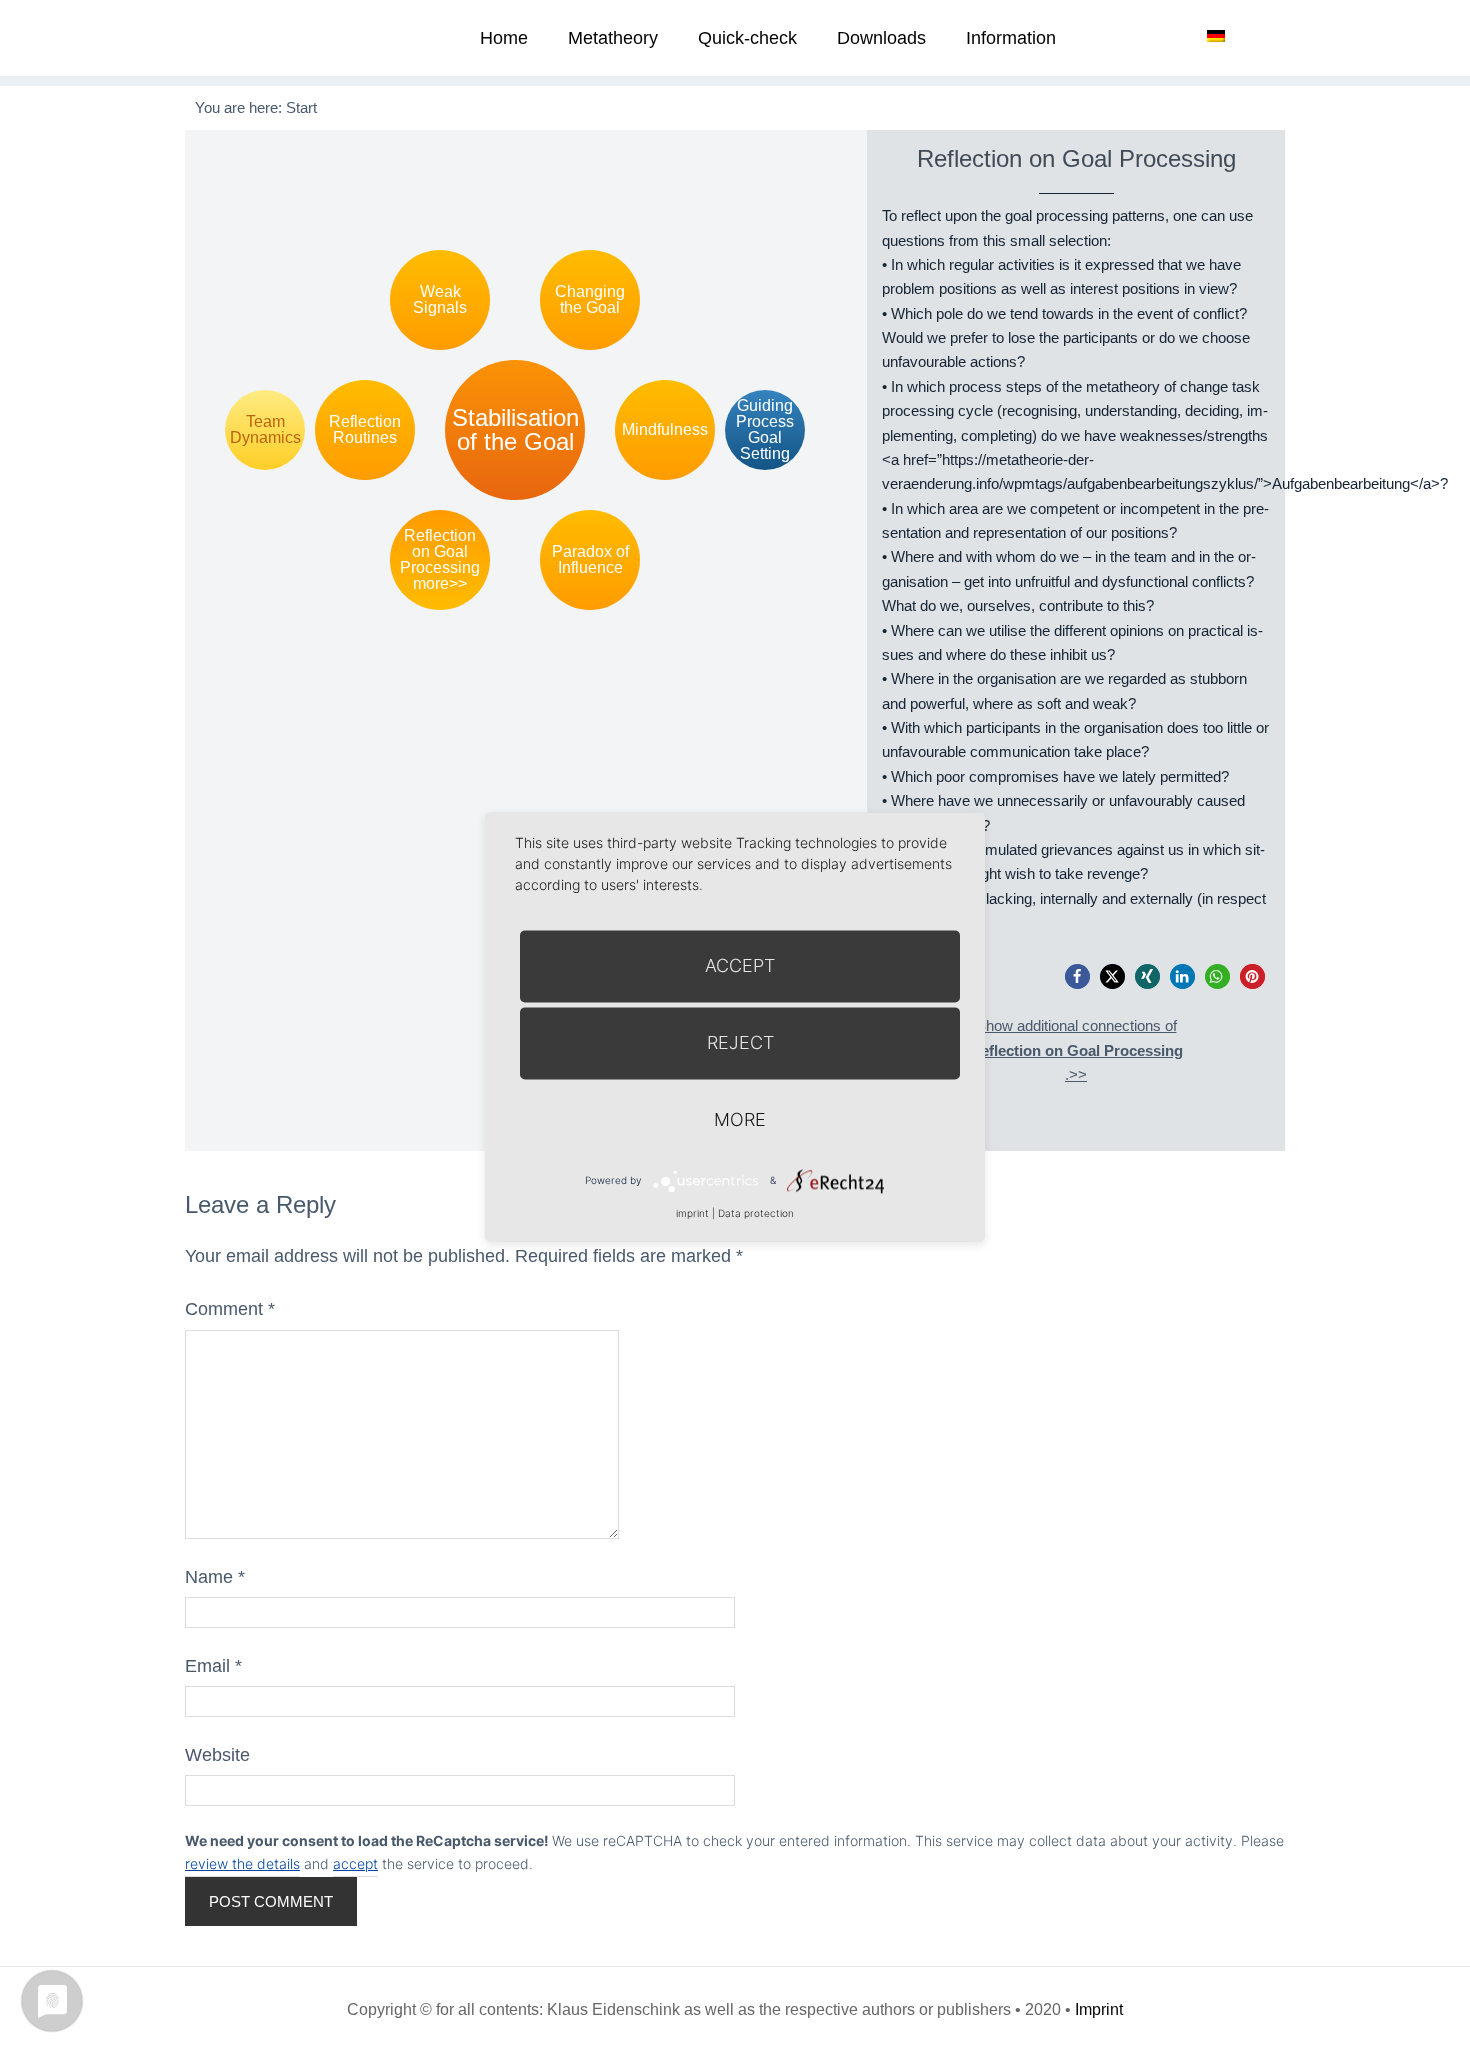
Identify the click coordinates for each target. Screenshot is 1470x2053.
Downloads (881, 38)
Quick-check (747, 38)
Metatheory (613, 38)
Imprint (1099, 2009)
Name (215, 1577)
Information (1011, 38)
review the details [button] (242, 1863)
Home (504, 38)
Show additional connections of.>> (1076, 1050)
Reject (740, 1042)
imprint (692, 1213)
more (740, 1119)
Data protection (756, 1213)
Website (217, 1755)
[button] (1077, 976)
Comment (230, 1309)
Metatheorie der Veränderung (260, 37)
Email (213, 1666)
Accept (740, 965)
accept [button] (355, 1863)
